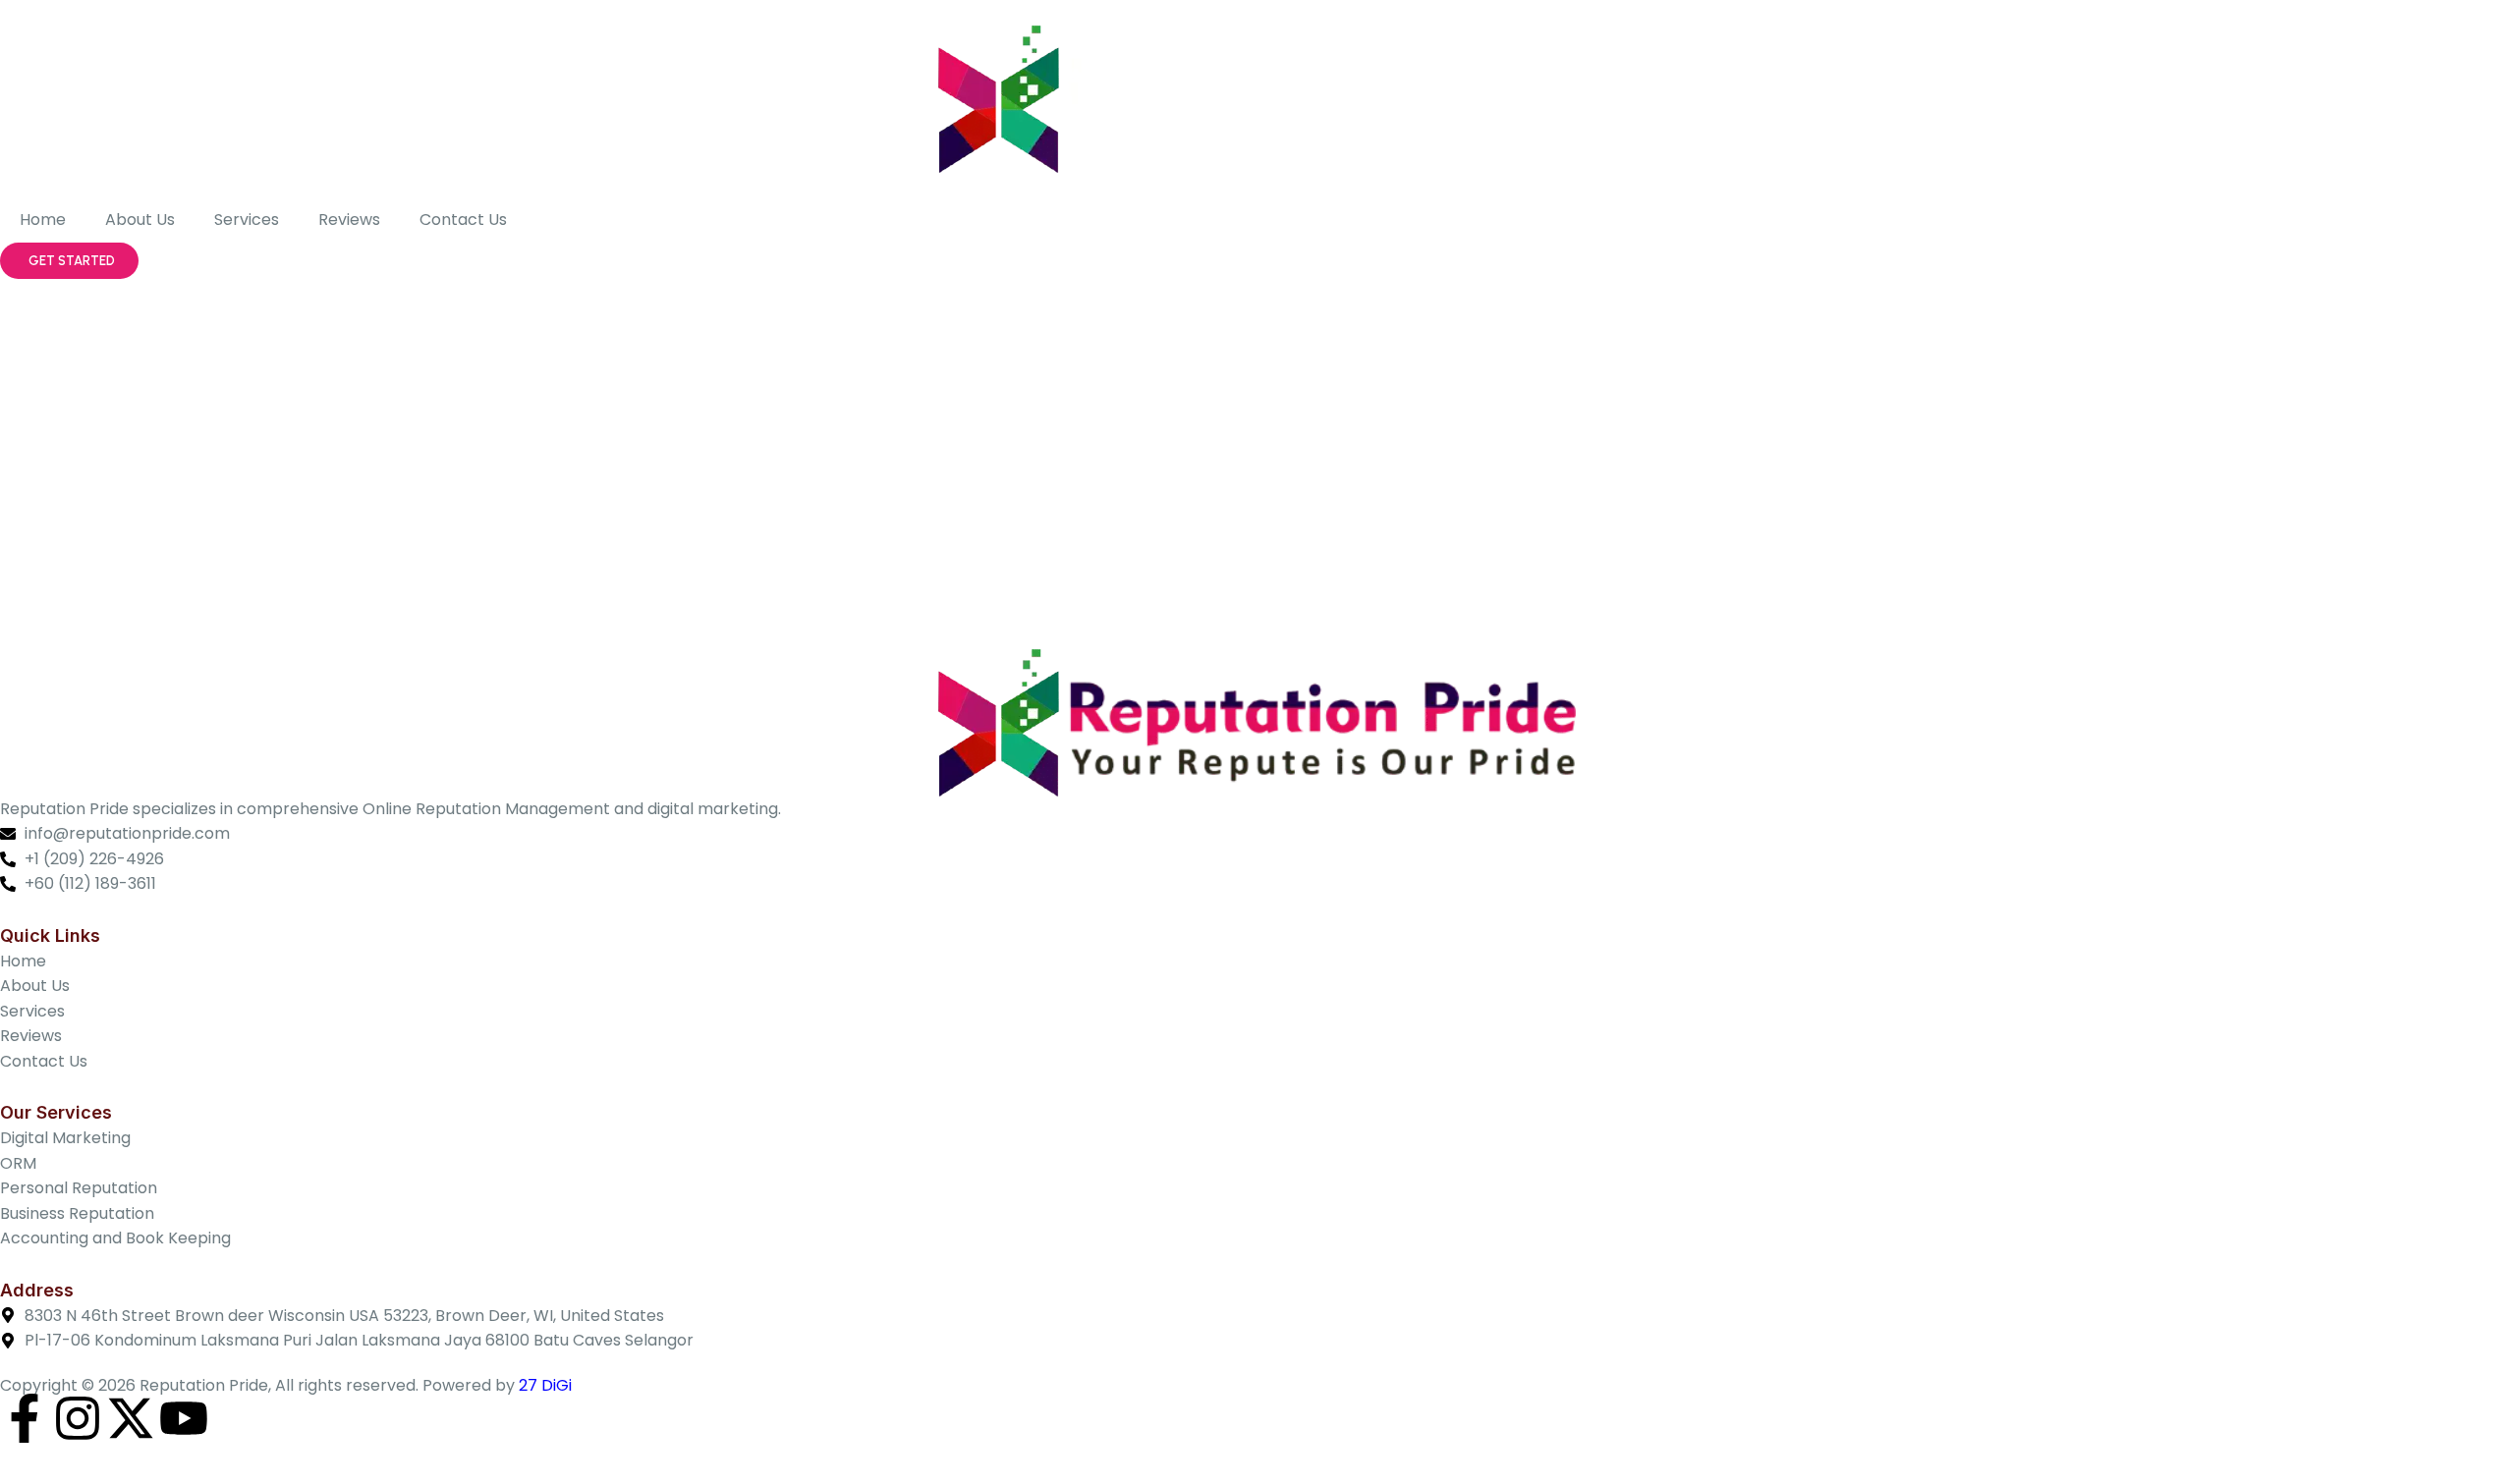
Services (247, 220)
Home (43, 220)
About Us (140, 220)
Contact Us (463, 220)
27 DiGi (545, 1385)
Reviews (349, 220)
